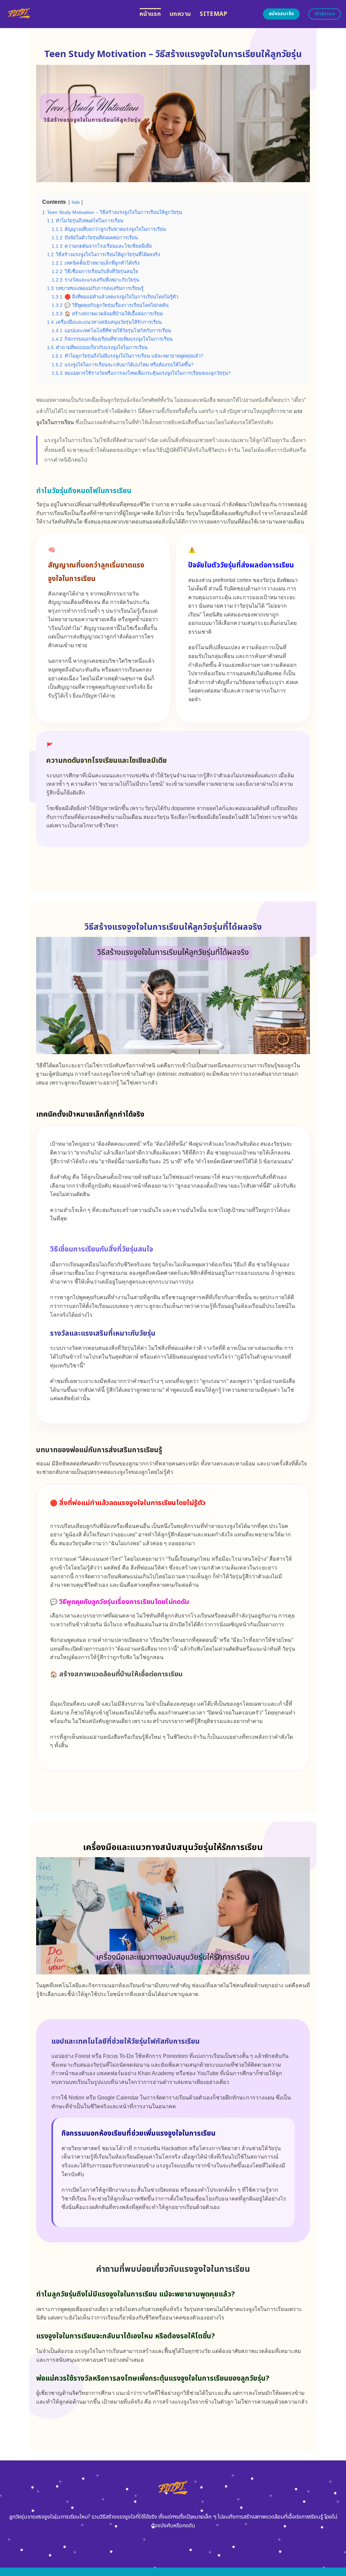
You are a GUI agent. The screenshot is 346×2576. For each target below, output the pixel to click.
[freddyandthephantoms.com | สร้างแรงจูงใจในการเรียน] (67, 14)
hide (76, 202)
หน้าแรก (150, 14)
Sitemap (213, 14)
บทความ (180, 14)
